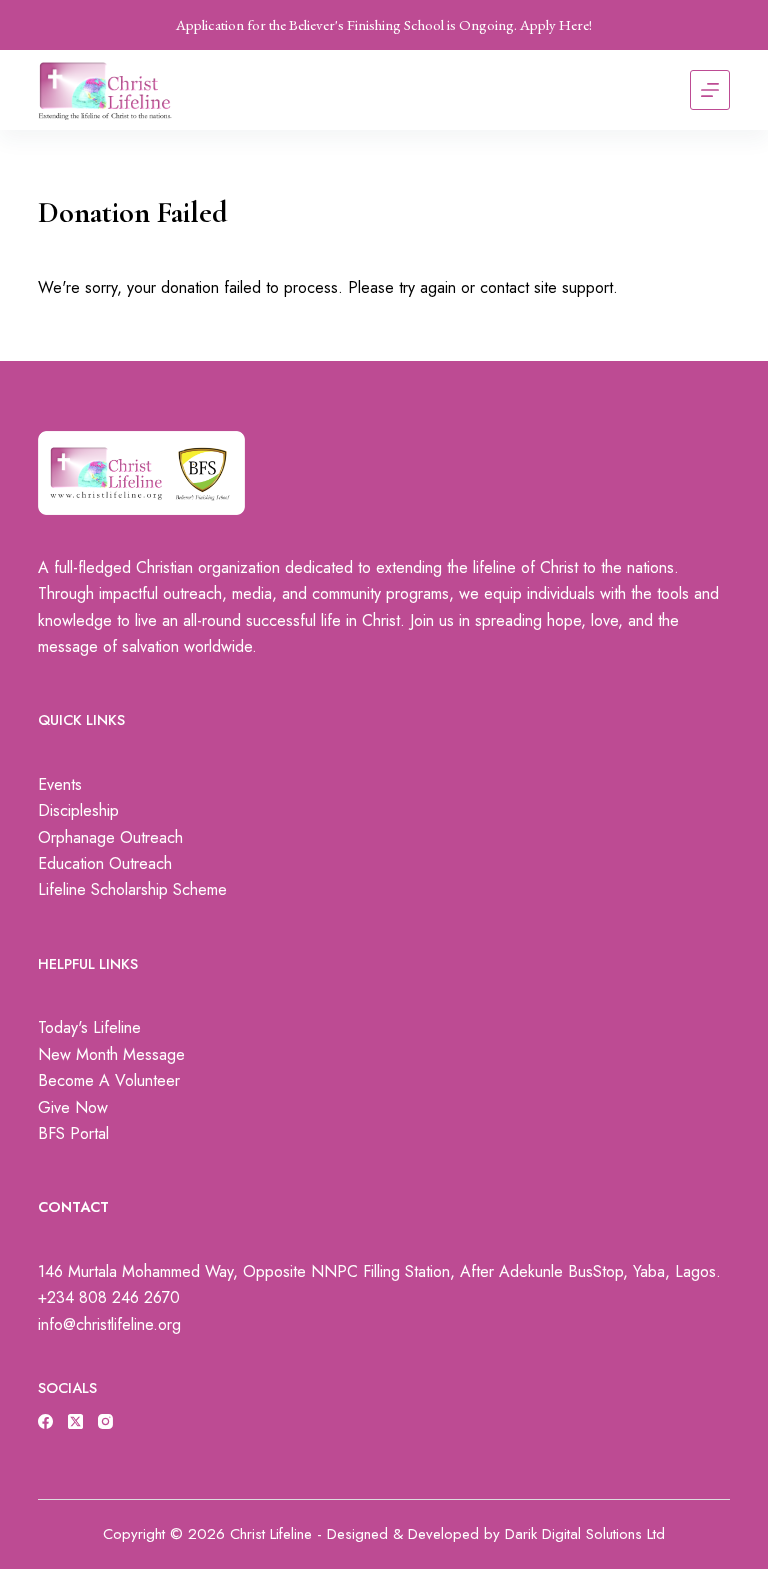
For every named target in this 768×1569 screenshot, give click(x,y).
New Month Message (111, 1054)
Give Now (73, 1107)
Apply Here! (556, 24)
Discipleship (78, 810)
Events (60, 784)
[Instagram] (105, 1421)
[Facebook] (45, 1421)
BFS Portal (73, 1133)
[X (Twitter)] (75, 1421)
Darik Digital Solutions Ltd (585, 1534)
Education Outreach (105, 863)
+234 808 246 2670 (109, 1297)
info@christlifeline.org (109, 1324)
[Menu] (710, 90)
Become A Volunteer (109, 1080)
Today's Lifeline (89, 1027)
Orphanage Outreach (110, 837)
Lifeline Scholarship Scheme (132, 889)
